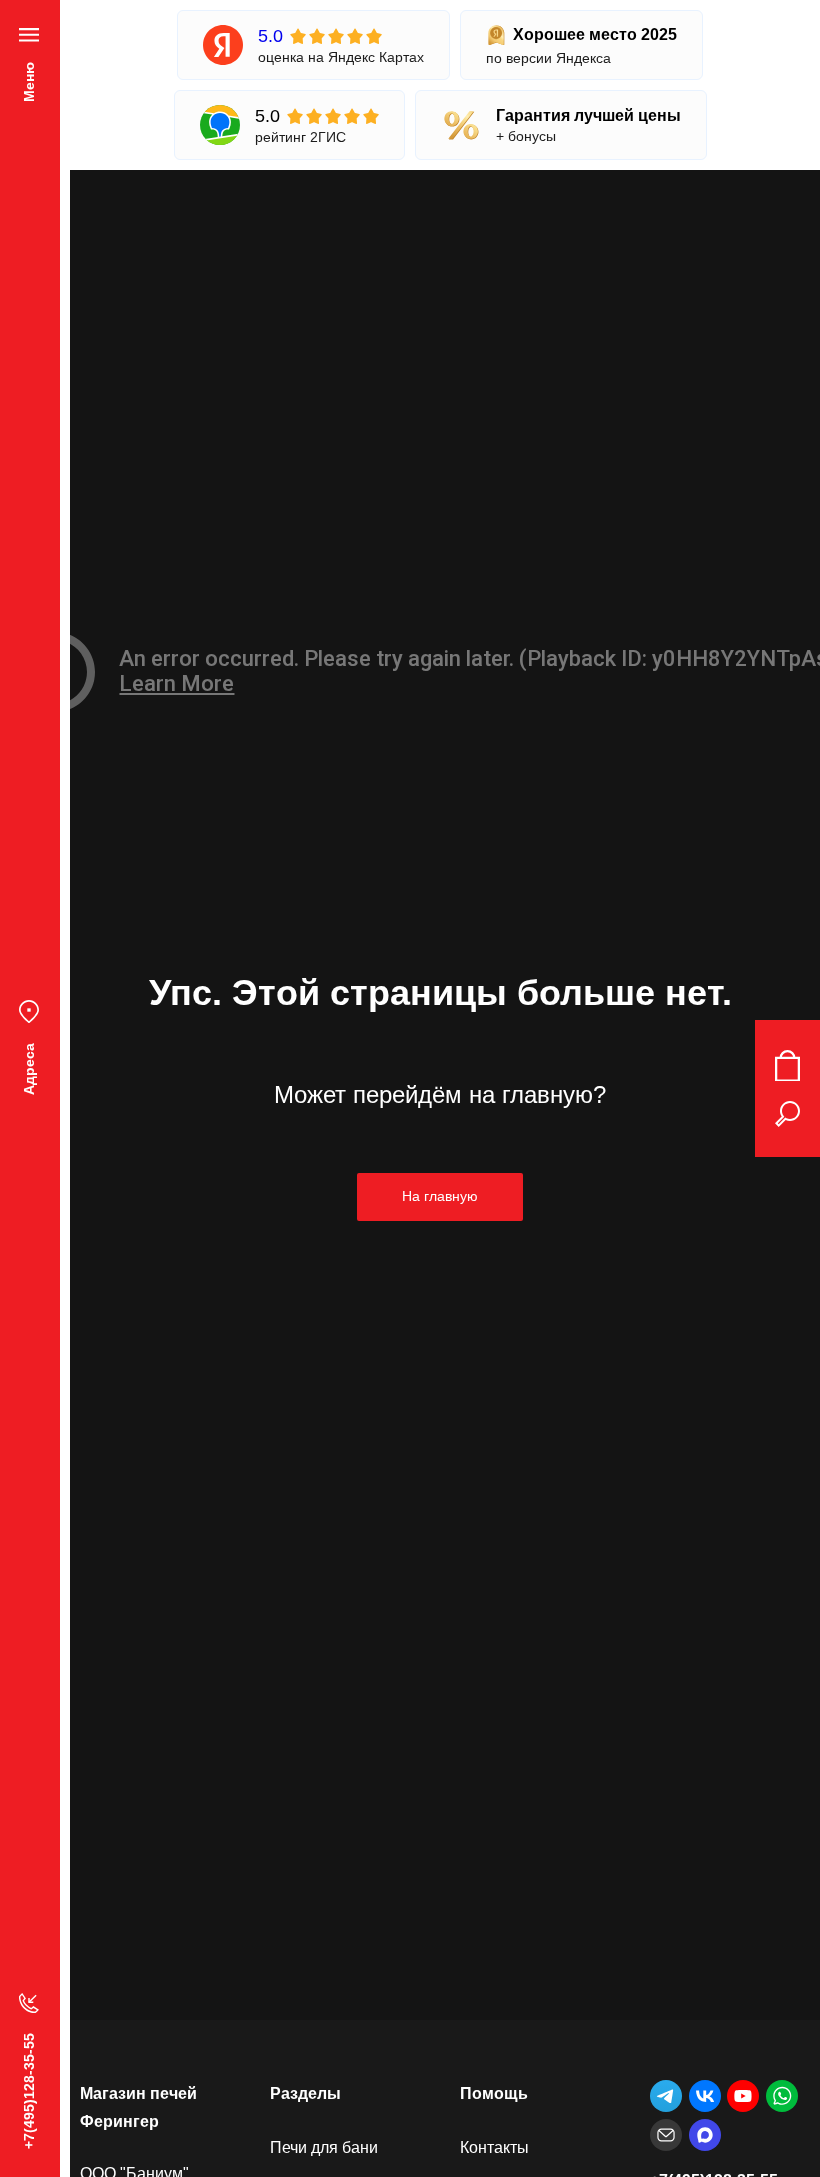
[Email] (666, 2135)
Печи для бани (324, 2147)
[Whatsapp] (782, 2096)
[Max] (705, 2135)
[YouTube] (743, 2096)
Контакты (494, 2147)
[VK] (705, 2096)
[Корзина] (787, 1066)
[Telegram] (666, 2096)
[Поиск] (787, 1114)
